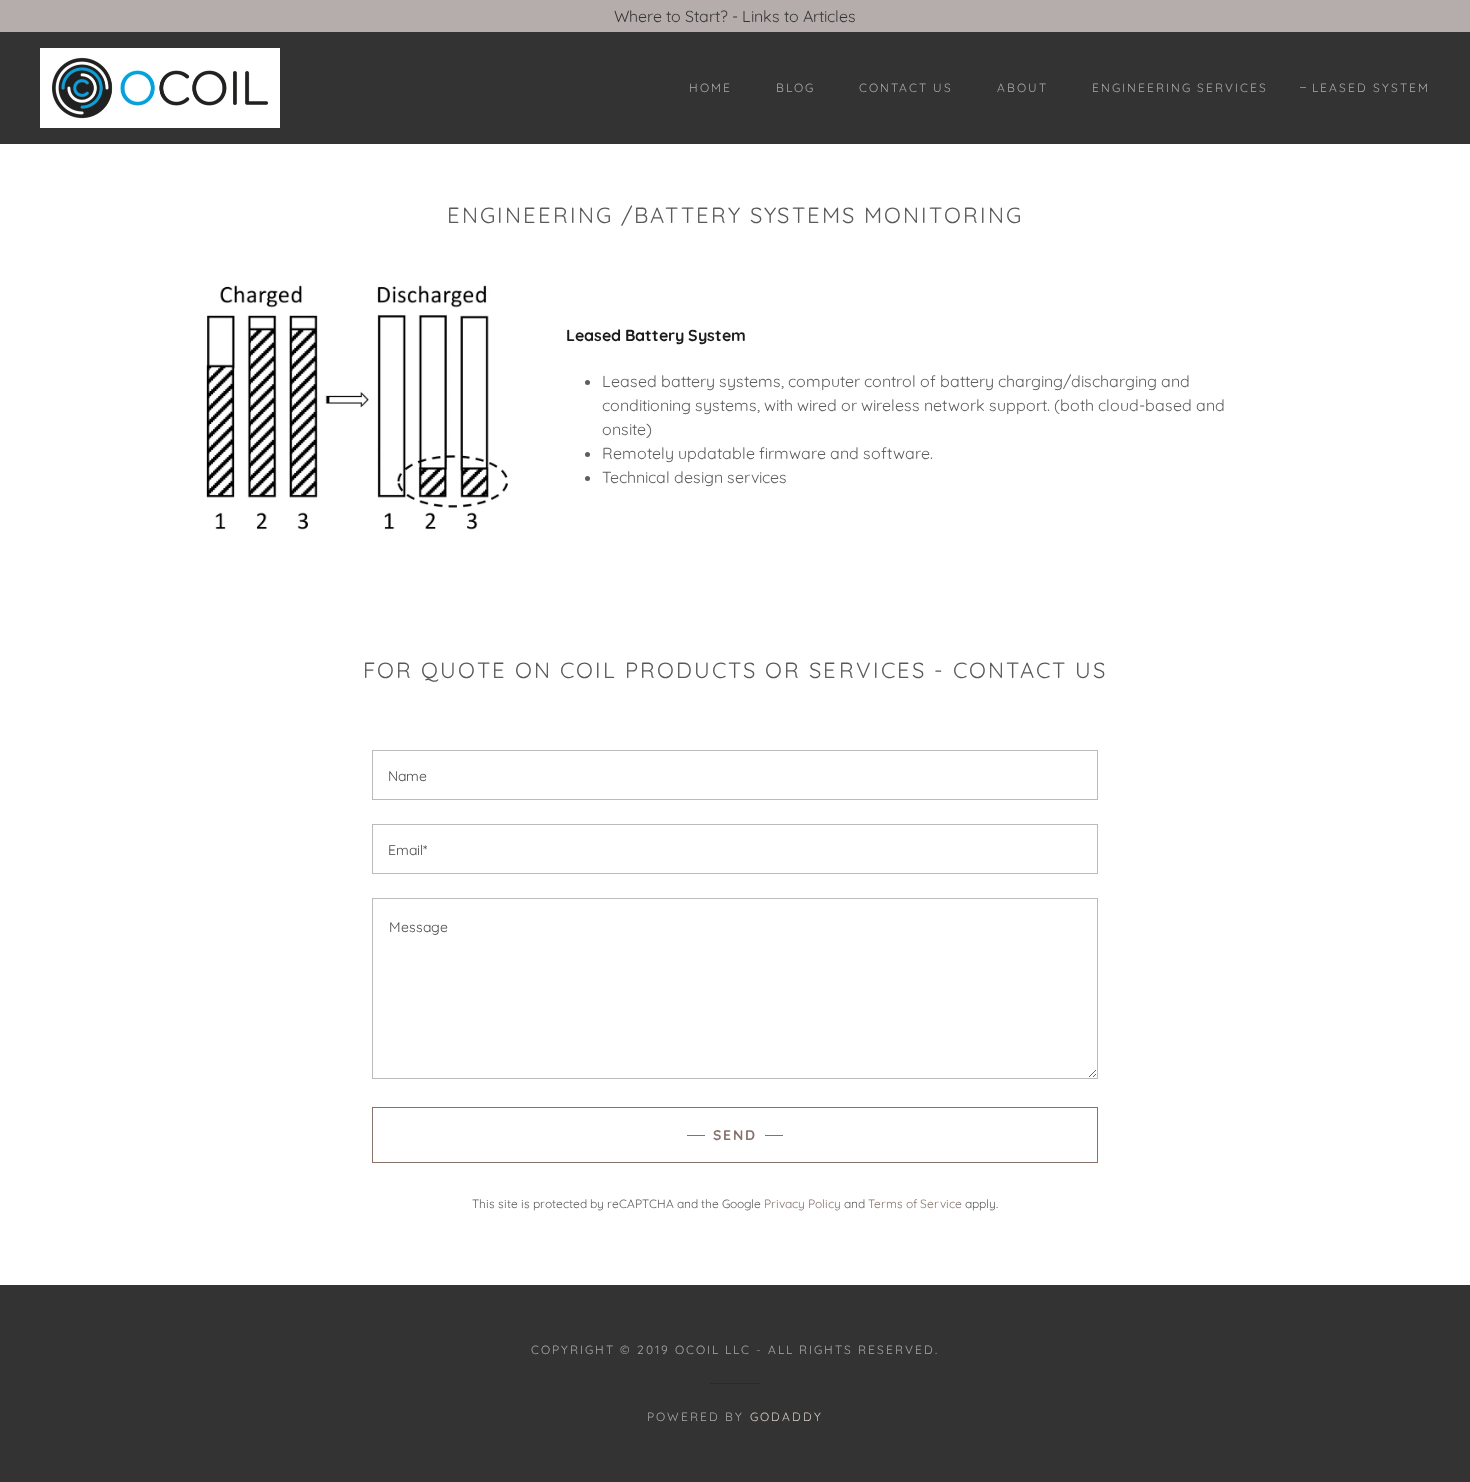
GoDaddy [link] (786, 1416)
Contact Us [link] (906, 87)
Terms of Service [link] (915, 1203)
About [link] (1022, 87)
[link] (160, 86)
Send (735, 1135)
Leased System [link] (1371, 87)
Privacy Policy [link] (802, 1203)
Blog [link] (795, 87)
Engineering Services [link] (1180, 87)
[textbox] (734, 775)
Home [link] (710, 87)
